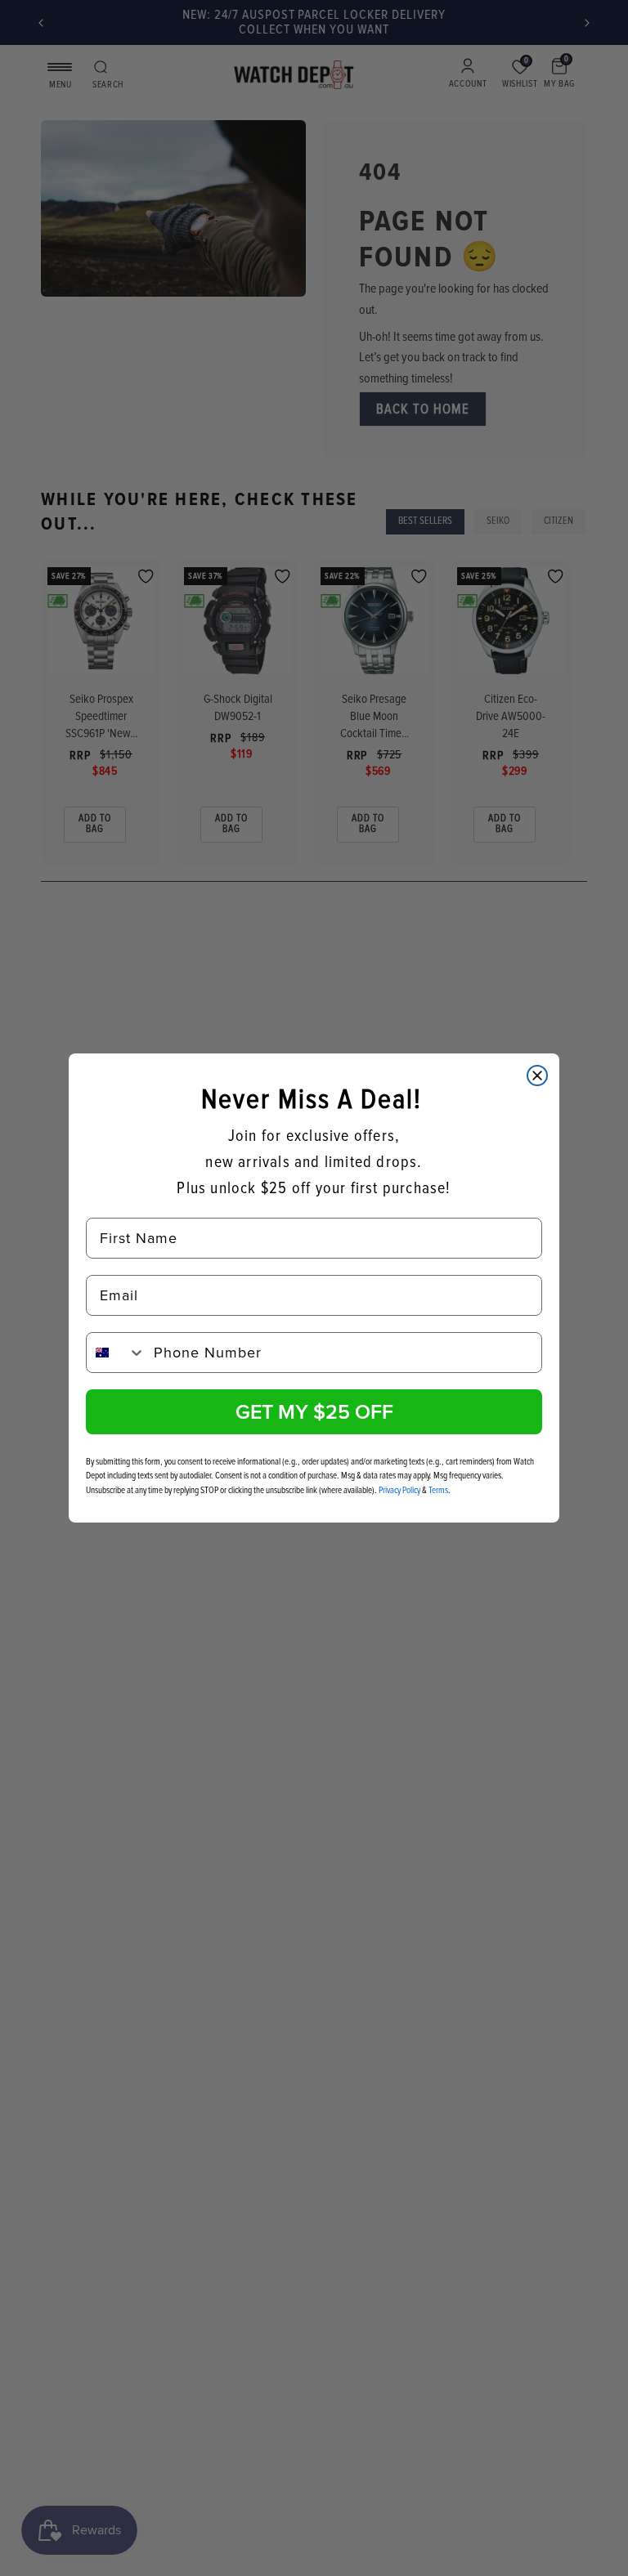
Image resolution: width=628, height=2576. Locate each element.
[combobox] (116, 1353)
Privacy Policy (399, 1490)
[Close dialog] (537, 1076)
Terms (438, 1490)
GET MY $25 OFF (314, 1411)
